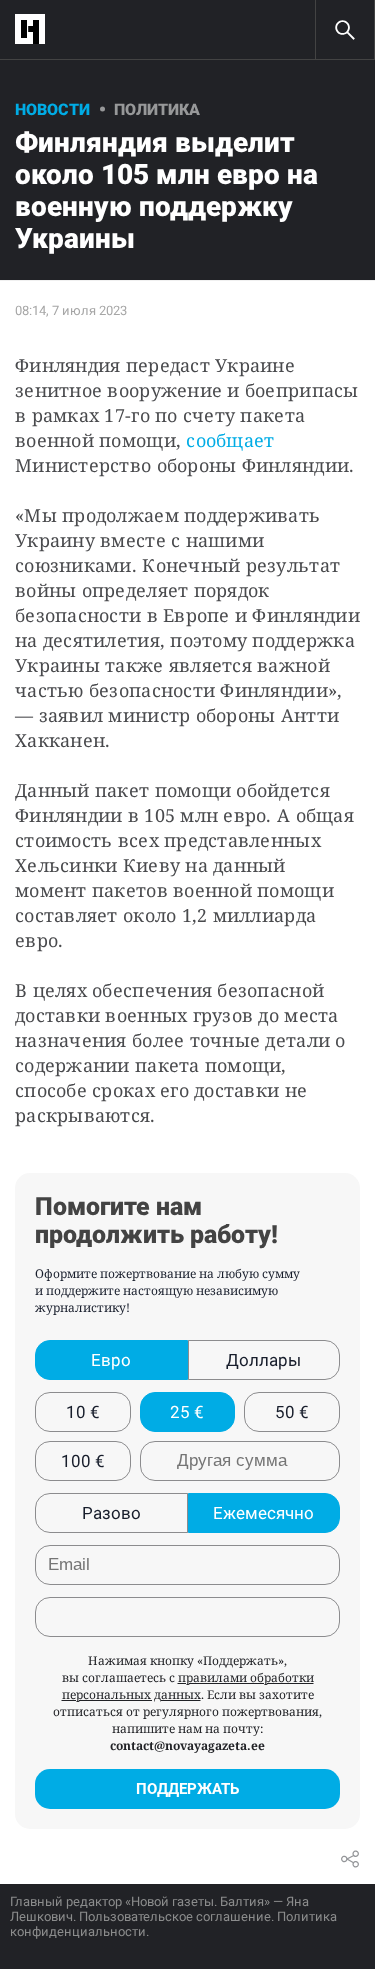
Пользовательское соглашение (175, 1916)
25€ (187, 1412)
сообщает (230, 440)
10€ (83, 1412)
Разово (111, 1513)
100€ (83, 1461)
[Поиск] (345, 30)
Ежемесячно (263, 1513)
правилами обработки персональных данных (188, 1686)
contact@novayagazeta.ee (187, 1745)
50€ (292, 1412)
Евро (111, 1360)
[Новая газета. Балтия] (35, 29)
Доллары (263, 1360)
